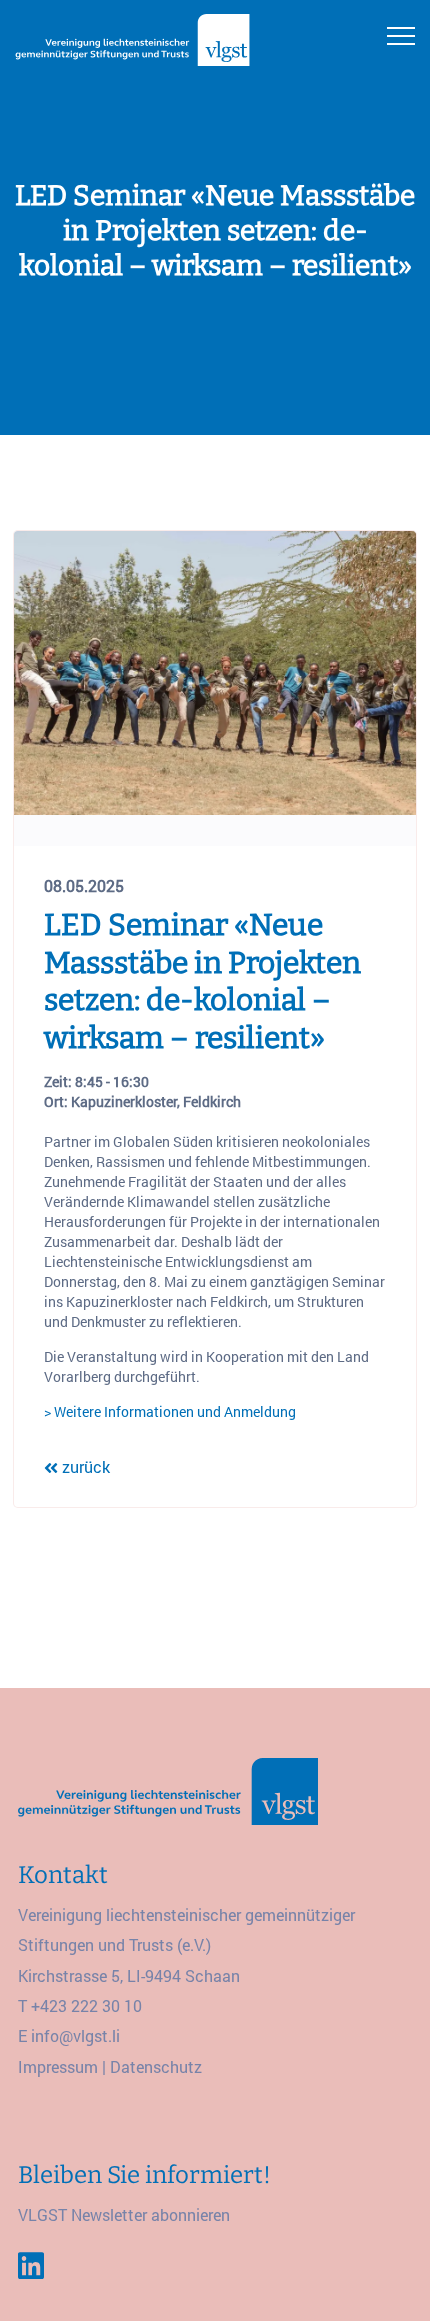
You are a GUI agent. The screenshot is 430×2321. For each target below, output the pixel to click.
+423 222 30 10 (86, 2005)
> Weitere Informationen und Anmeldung (170, 1411)
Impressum (58, 2066)
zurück (84, 1466)
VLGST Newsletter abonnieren (124, 2214)
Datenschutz (156, 2066)
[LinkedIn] (31, 2266)
